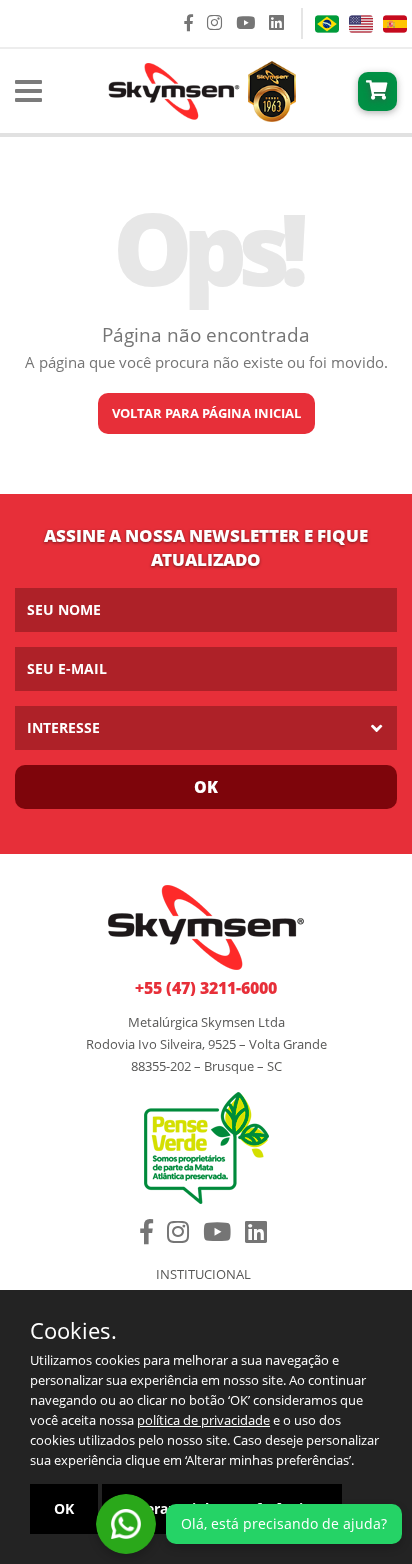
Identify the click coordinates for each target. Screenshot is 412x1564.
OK (64, 1508)
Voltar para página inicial (206, 413)
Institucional (203, 1274)
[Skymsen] (200, 89)
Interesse (63, 727)
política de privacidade (203, 1420)
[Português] (327, 24)
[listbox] (206, 728)
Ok (206, 787)
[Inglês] (361, 24)
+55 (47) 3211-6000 (206, 988)
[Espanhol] (395, 24)
